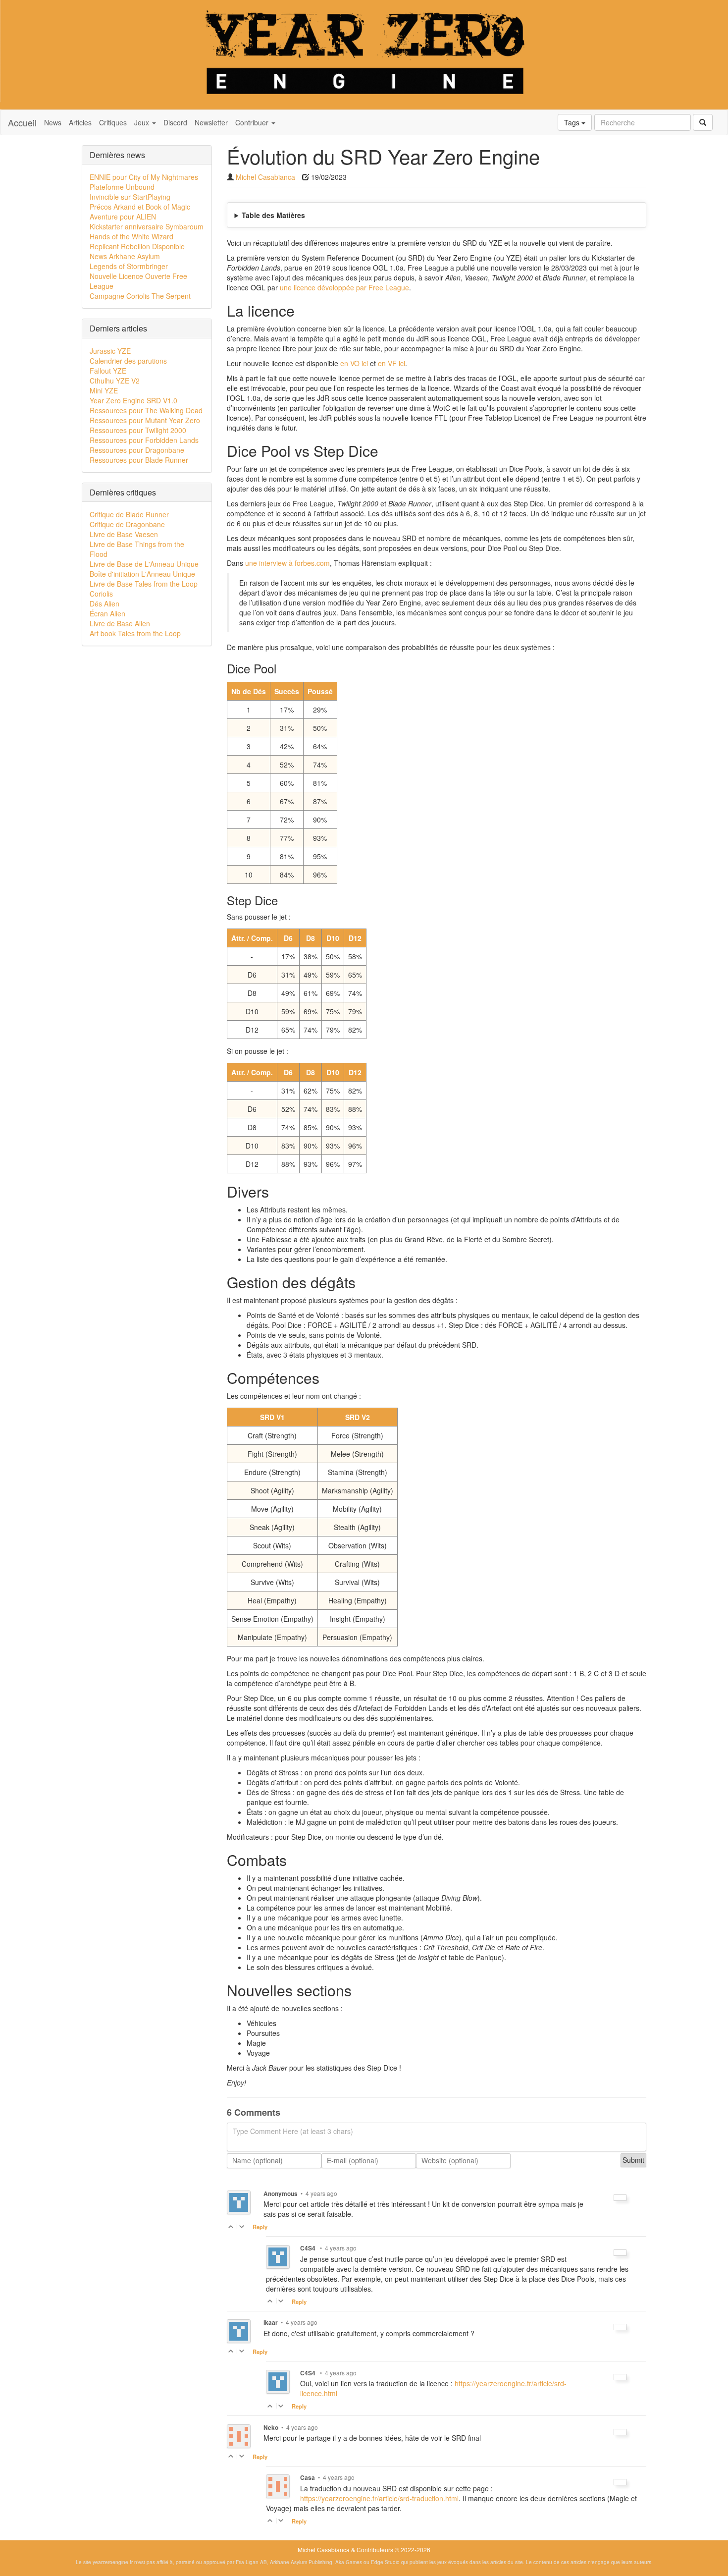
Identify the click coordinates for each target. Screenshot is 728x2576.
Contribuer (253, 122)
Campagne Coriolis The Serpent (140, 296)
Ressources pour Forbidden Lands (144, 440)
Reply (260, 2227)
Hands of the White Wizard (131, 236)
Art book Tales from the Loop (135, 633)
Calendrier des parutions (128, 361)
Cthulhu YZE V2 (115, 381)
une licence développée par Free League (344, 287)
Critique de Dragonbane (127, 524)
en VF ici (391, 363)
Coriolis (101, 594)
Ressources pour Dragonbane (137, 450)
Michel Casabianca (265, 177)
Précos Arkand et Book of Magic (140, 207)
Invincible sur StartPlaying (130, 197)
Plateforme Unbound (122, 187)
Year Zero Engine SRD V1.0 (133, 400)
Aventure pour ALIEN (123, 217)
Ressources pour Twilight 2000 (138, 430)
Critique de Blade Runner (129, 514)
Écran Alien (107, 613)
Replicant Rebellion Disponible (137, 246)
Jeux (143, 122)
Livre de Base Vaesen (124, 534)
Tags (573, 122)
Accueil (22, 122)
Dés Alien (104, 603)
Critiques (113, 122)
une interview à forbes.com (287, 563)
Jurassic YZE (110, 351)
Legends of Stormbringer (129, 266)
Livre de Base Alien (120, 623)
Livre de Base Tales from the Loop (144, 584)
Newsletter (211, 122)
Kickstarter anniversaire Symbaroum (147, 226)
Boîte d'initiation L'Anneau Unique (142, 574)
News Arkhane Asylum (125, 256)
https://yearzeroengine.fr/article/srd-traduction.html (379, 2498)
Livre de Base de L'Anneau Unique (144, 564)
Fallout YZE (108, 371)
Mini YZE (104, 390)
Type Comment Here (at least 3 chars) (293, 2131)
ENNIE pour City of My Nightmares (144, 177)
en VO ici (354, 363)
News (53, 122)
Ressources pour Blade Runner (139, 460)
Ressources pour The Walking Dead (146, 410)
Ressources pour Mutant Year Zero (145, 420)
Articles (80, 122)
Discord (175, 122)
